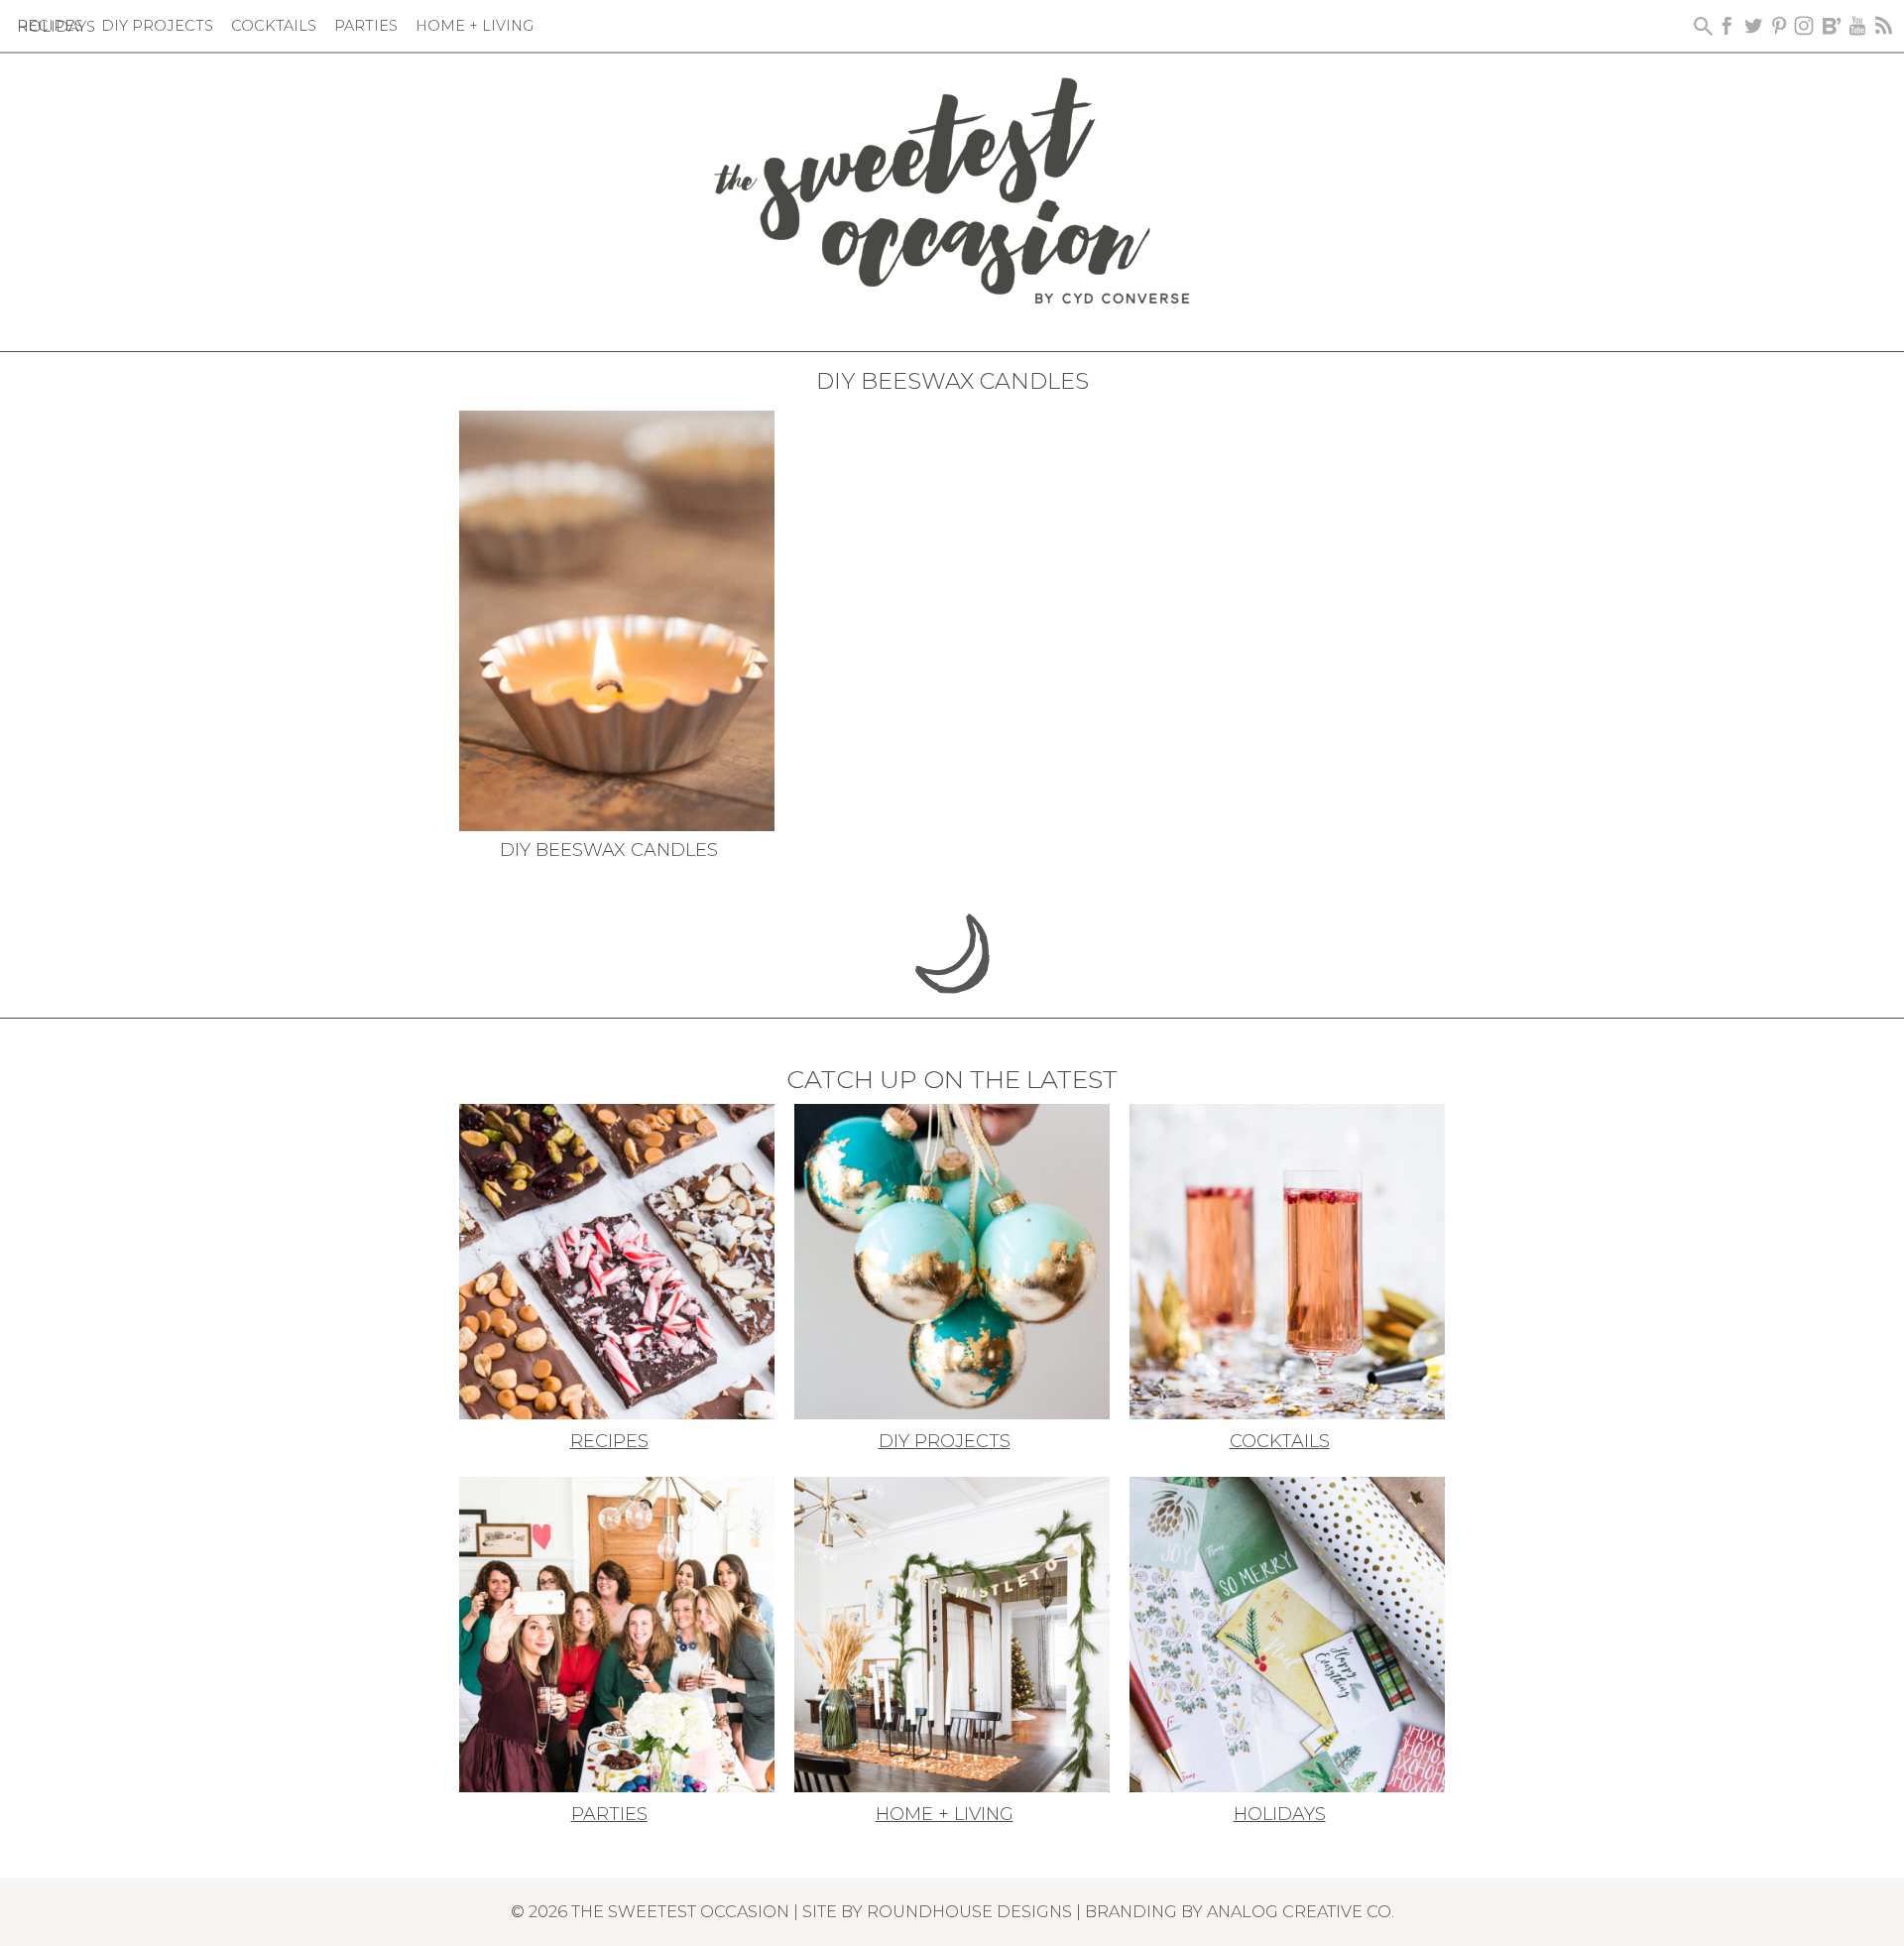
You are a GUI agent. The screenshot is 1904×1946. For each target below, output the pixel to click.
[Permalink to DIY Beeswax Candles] (617, 619)
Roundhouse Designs (969, 1911)
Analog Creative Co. (1301, 1911)
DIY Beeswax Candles (609, 850)
